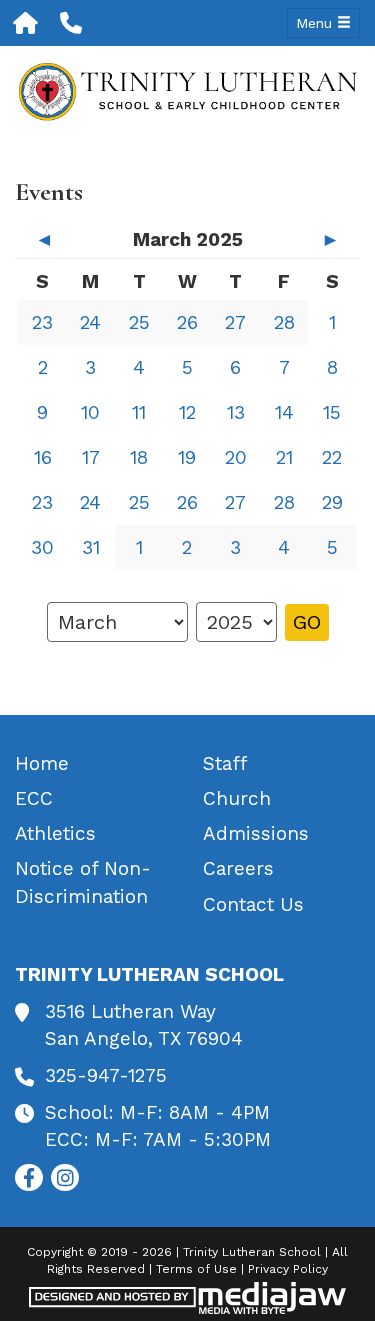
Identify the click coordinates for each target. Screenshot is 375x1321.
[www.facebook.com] (29, 1177)
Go (307, 622)
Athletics (55, 833)
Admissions (256, 833)
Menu (316, 23)
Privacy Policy (288, 1269)
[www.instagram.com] (65, 1177)
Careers (238, 868)
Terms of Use (196, 1269)
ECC (34, 798)
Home (42, 763)
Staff (225, 763)
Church (237, 798)
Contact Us (253, 904)
